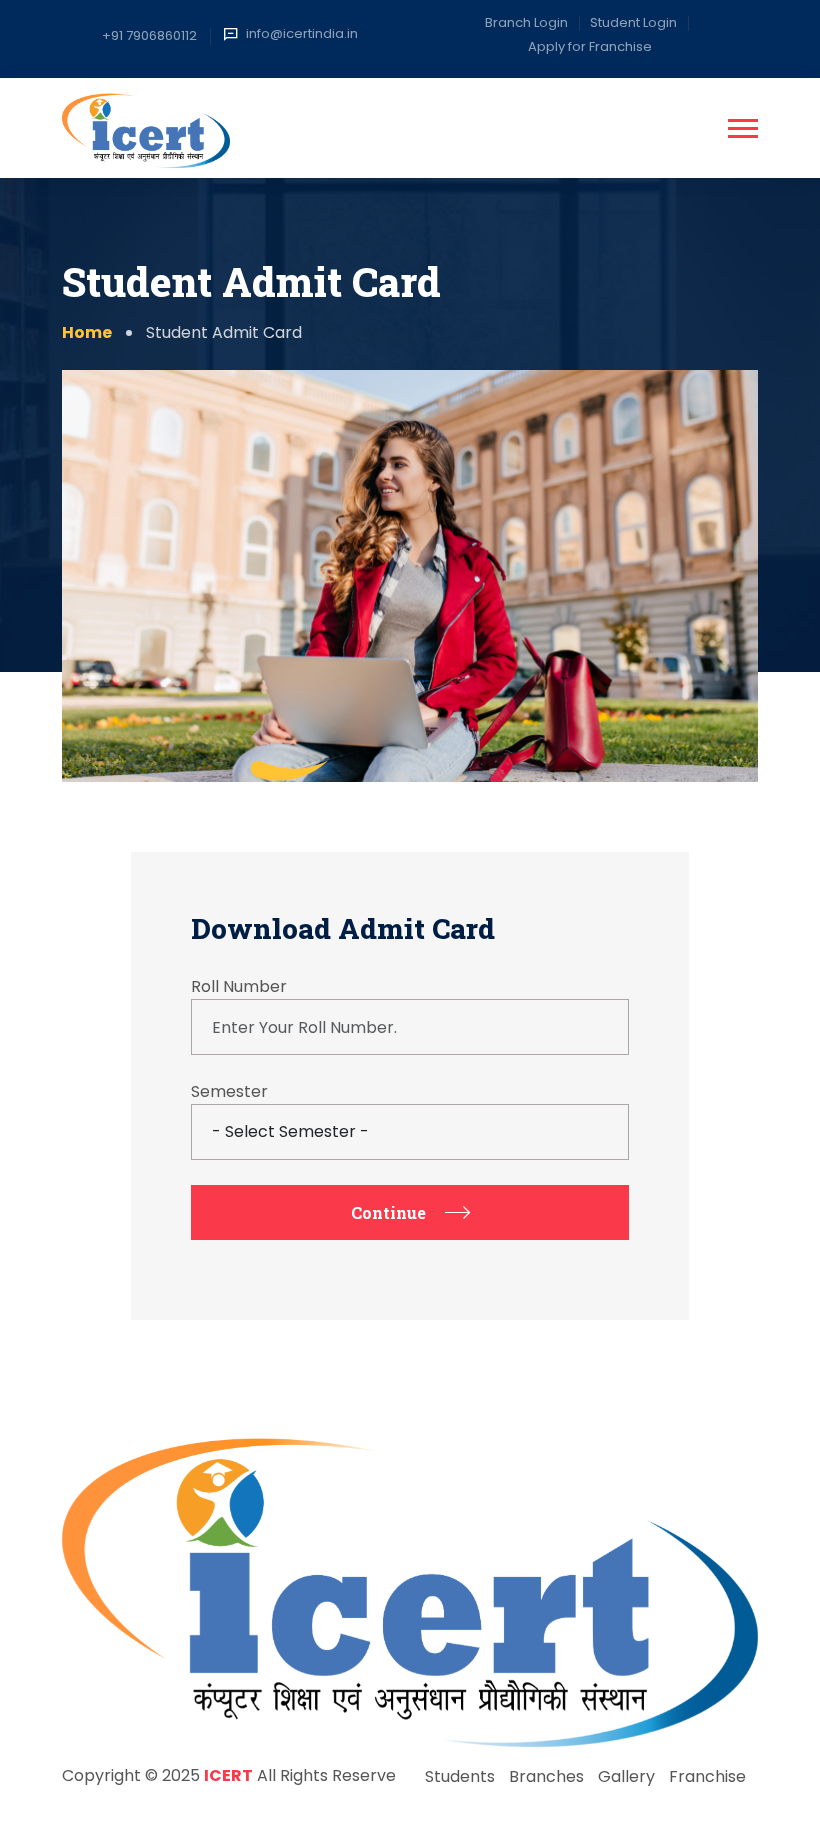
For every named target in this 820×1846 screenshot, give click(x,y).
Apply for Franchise (590, 46)
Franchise (707, 1776)
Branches (546, 1776)
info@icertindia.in (302, 33)
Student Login (633, 22)
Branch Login (526, 22)
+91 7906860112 (149, 35)
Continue (388, 1212)
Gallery (626, 1776)
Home (87, 332)
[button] (743, 128)
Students (460, 1776)
